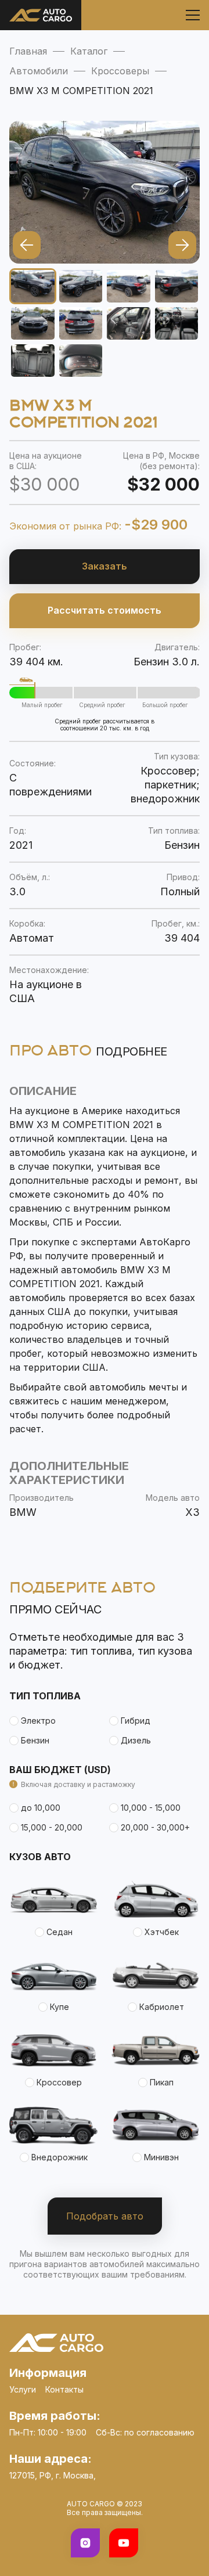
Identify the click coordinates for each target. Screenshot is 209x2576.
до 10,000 (41, 1808)
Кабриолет (162, 2007)
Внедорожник (60, 2157)
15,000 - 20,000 (52, 1827)
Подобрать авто (105, 2216)
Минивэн (161, 2157)
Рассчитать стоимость (105, 610)
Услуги (23, 2389)
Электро (38, 1721)
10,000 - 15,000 (151, 1808)
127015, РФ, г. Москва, (53, 2475)
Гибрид (136, 1721)
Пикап (162, 2082)
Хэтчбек (162, 1932)
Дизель (136, 1740)
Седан (60, 1932)
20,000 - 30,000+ (155, 1827)
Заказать (105, 566)
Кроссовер (59, 2082)
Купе (60, 2007)
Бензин (35, 1740)
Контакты (64, 2389)
